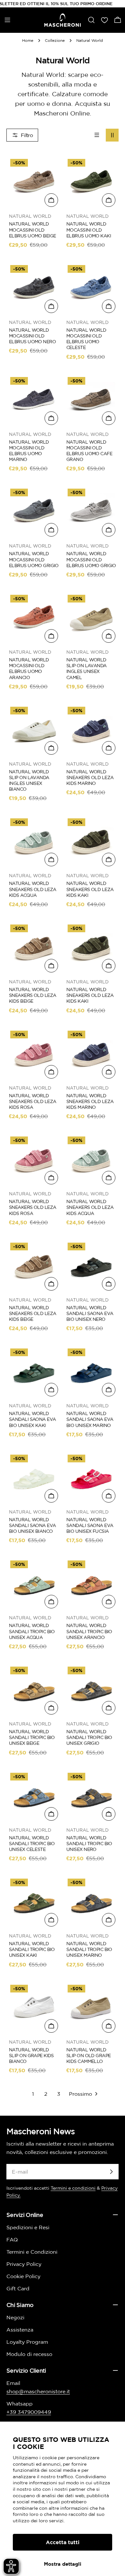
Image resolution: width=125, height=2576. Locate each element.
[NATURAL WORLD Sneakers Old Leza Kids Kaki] (91, 842)
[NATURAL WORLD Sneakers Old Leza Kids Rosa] (34, 1054)
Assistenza (20, 2330)
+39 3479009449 (29, 2412)
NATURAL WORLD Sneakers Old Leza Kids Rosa (33, 1101)
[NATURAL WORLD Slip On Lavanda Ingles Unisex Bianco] (34, 730)
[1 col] (97, 135)
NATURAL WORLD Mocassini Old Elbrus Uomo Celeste (86, 339)
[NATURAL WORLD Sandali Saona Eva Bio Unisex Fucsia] (91, 1478)
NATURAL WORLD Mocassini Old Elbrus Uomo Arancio (29, 669)
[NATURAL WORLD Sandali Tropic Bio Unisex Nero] (91, 1796)
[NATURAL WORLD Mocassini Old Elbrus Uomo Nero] (34, 289)
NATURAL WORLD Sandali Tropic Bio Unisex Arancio (89, 1631)
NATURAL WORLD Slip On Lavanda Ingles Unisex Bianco (29, 781)
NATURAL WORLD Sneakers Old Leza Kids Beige (33, 995)
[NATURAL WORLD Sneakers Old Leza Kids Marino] (91, 730)
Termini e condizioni (73, 2188)
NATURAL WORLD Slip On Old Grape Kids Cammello (88, 2056)
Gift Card (18, 2288)
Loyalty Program (27, 2342)
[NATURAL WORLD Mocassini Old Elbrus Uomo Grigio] (34, 512)
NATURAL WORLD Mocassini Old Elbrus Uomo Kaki (89, 230)
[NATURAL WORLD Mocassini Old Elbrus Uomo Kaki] (91, 183)
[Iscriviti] (111, 2172)
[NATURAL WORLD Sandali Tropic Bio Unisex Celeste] (34, 1796)
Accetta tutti (63, 2542)
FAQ (12, 2240)
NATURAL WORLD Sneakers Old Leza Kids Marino (90, 777)
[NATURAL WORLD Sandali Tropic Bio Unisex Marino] (91, 1902)
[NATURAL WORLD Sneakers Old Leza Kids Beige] (34, 948)
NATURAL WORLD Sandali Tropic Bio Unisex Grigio (89, 1737)
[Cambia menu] (7, 20)
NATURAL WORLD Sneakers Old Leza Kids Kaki (90, 889)
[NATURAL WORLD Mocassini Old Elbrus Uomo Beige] (34, 183)
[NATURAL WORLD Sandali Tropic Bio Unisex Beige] (34, 1690)
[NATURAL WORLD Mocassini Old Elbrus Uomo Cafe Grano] (91, 401)
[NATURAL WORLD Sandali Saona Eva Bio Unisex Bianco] (34, 1478)
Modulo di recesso (29, 2354)
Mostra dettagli (63, 2564)
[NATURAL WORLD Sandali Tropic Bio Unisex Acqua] (34, 1584)
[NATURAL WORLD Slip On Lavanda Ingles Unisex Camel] (91, 618)
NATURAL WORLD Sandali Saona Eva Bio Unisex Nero (90, 1313)
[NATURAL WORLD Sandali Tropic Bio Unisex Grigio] (91, 1690)
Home (28, 40)
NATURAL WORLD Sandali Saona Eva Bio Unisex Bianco (32, 1525)
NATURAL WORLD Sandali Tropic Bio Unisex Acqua (32, 1631)
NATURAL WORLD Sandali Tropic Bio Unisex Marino (89, 1949)
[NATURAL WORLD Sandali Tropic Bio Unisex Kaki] (34, 1902)
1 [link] (33, 2094)
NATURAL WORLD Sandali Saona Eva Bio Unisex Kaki (32, 1419)
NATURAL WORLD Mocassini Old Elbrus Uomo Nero (32, 336)
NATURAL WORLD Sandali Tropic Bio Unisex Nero (89, 1844)
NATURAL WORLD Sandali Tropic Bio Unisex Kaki (32, 1949)
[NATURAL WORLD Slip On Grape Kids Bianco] (34, 2008)
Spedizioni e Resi (28, 2227)
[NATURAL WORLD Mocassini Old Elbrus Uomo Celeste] (91, 289)
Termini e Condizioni (32, 2252)
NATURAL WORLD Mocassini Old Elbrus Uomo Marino (29, 451)
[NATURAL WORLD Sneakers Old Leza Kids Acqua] (34, 842)
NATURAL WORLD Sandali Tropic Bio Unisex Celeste (32, 1844)
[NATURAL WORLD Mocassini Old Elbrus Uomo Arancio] (34, 618)
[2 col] (112, 135)
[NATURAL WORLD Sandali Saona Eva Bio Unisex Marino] (91, 1372)
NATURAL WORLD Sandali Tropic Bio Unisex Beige (32, 1737)
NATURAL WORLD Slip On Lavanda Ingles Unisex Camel (87, 669)
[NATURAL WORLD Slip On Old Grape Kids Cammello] (91, 2008)
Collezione (55, 40)
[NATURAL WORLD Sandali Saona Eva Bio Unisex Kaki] (34, 1372)
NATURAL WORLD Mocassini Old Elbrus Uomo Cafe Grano (89, 451)
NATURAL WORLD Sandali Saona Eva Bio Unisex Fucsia (90, 1525)
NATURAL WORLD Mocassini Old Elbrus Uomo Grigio (34, 559)
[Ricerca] (91, 20)
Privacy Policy (24, 2264)
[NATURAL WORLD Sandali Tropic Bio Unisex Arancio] (91, 1584)
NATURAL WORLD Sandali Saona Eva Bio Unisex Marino (90, 1419)
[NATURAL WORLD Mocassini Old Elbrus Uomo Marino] (34, 401)
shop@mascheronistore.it (38, 2391)
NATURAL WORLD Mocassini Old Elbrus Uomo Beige (32, 230)
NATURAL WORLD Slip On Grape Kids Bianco (31, 2056)
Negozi (15, 2317)
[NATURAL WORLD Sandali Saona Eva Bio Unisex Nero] (91, 1266)
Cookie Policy (23, 2276)
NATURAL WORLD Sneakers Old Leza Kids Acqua (33, 889)
